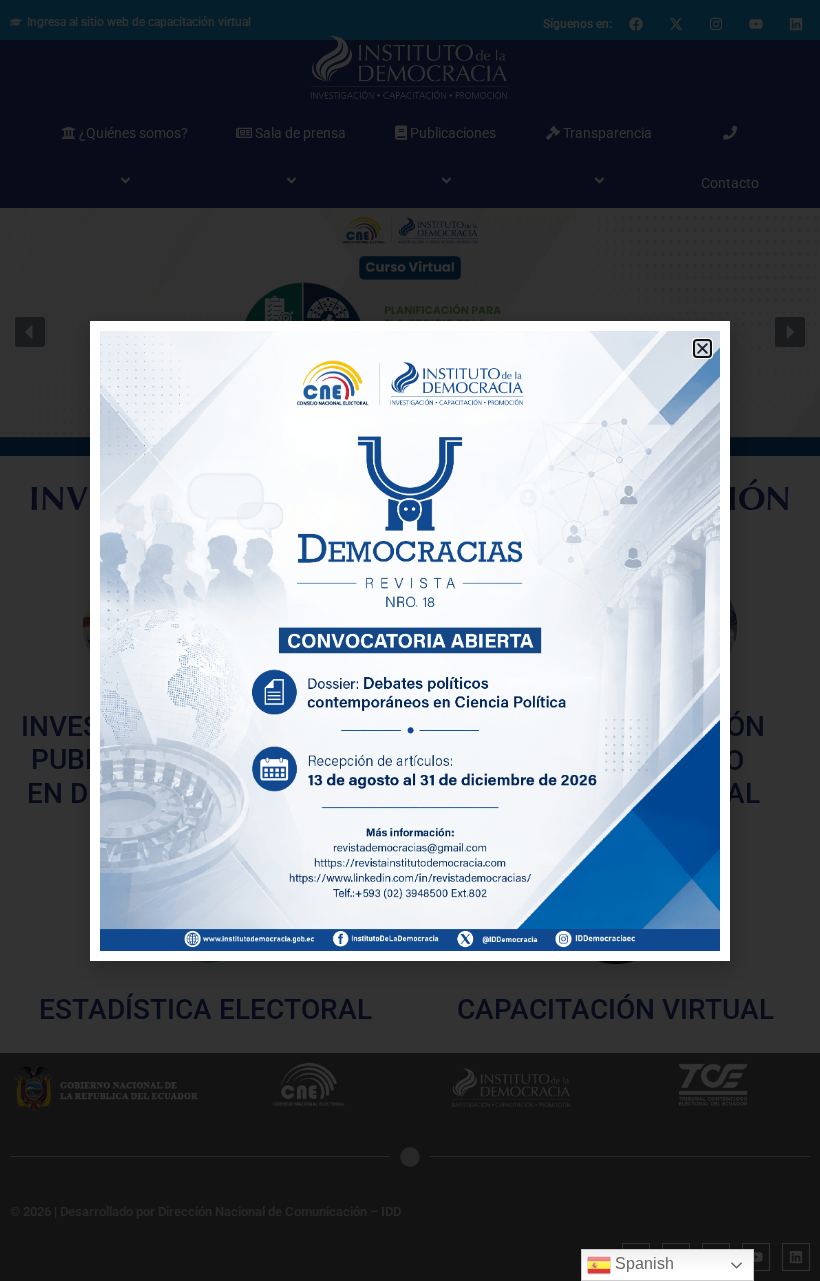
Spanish (642, 1263)
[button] (702, 348)
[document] (410, 640)
